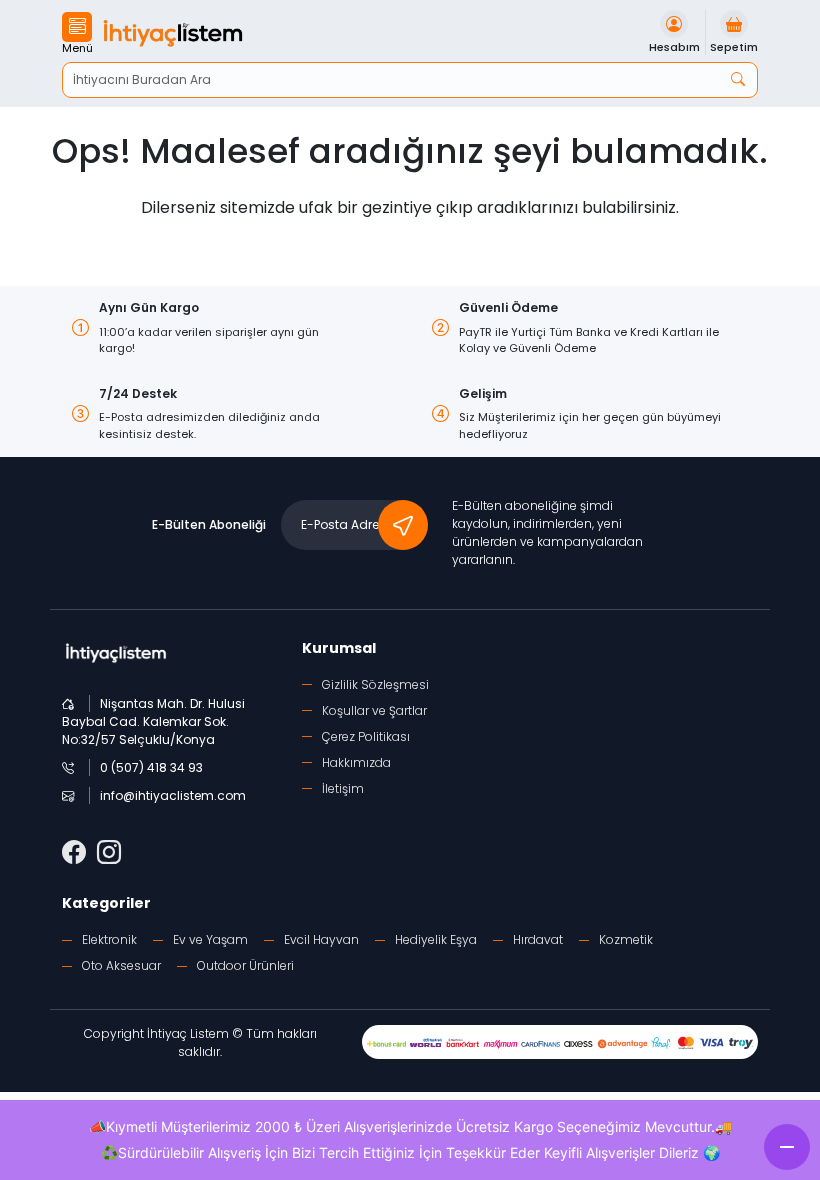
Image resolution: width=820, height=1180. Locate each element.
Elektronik (109, 939)
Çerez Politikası (366, 736)
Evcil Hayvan (321, 939)
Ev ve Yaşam (210, 939)
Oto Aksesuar (121, 965)
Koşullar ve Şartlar (374, 710)
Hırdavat (538, 939)
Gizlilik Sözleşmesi (375, 684)
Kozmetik (626, 939)
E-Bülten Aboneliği (209, 524)
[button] (77, 35)
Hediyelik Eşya (436, 939)
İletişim (343, 788)
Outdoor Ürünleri (245, 965)
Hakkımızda (356, 762)
